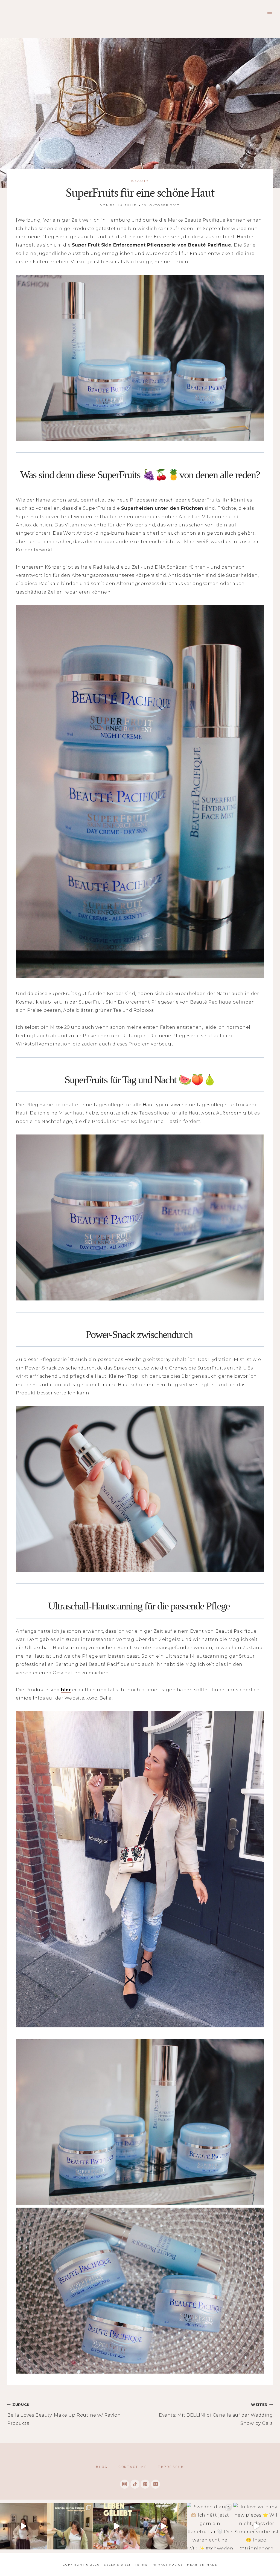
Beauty (140, 181)
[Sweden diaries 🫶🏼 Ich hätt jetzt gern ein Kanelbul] (210, 2526)
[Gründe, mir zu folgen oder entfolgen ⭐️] (70, 2526)
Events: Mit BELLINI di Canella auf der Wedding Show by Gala (216, 2414)
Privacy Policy (167, 2565)
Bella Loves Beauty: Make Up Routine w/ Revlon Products (64, 2414)
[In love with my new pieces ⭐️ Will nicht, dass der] (257, 2526)
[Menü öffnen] (269, 12)
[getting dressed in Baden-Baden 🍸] (23, 2526)
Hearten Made (202, 2565)
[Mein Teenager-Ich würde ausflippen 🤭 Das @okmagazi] (163, 2526)
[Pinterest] (145, 2484)
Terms (141, 2565)
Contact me (133, 2467)
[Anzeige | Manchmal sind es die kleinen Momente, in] (117, 2526)
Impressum (171, 2467)
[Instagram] (125, 2484)
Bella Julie (123, 205)
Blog (102, 2467)
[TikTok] (135, 2484)
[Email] (155, 2484)
